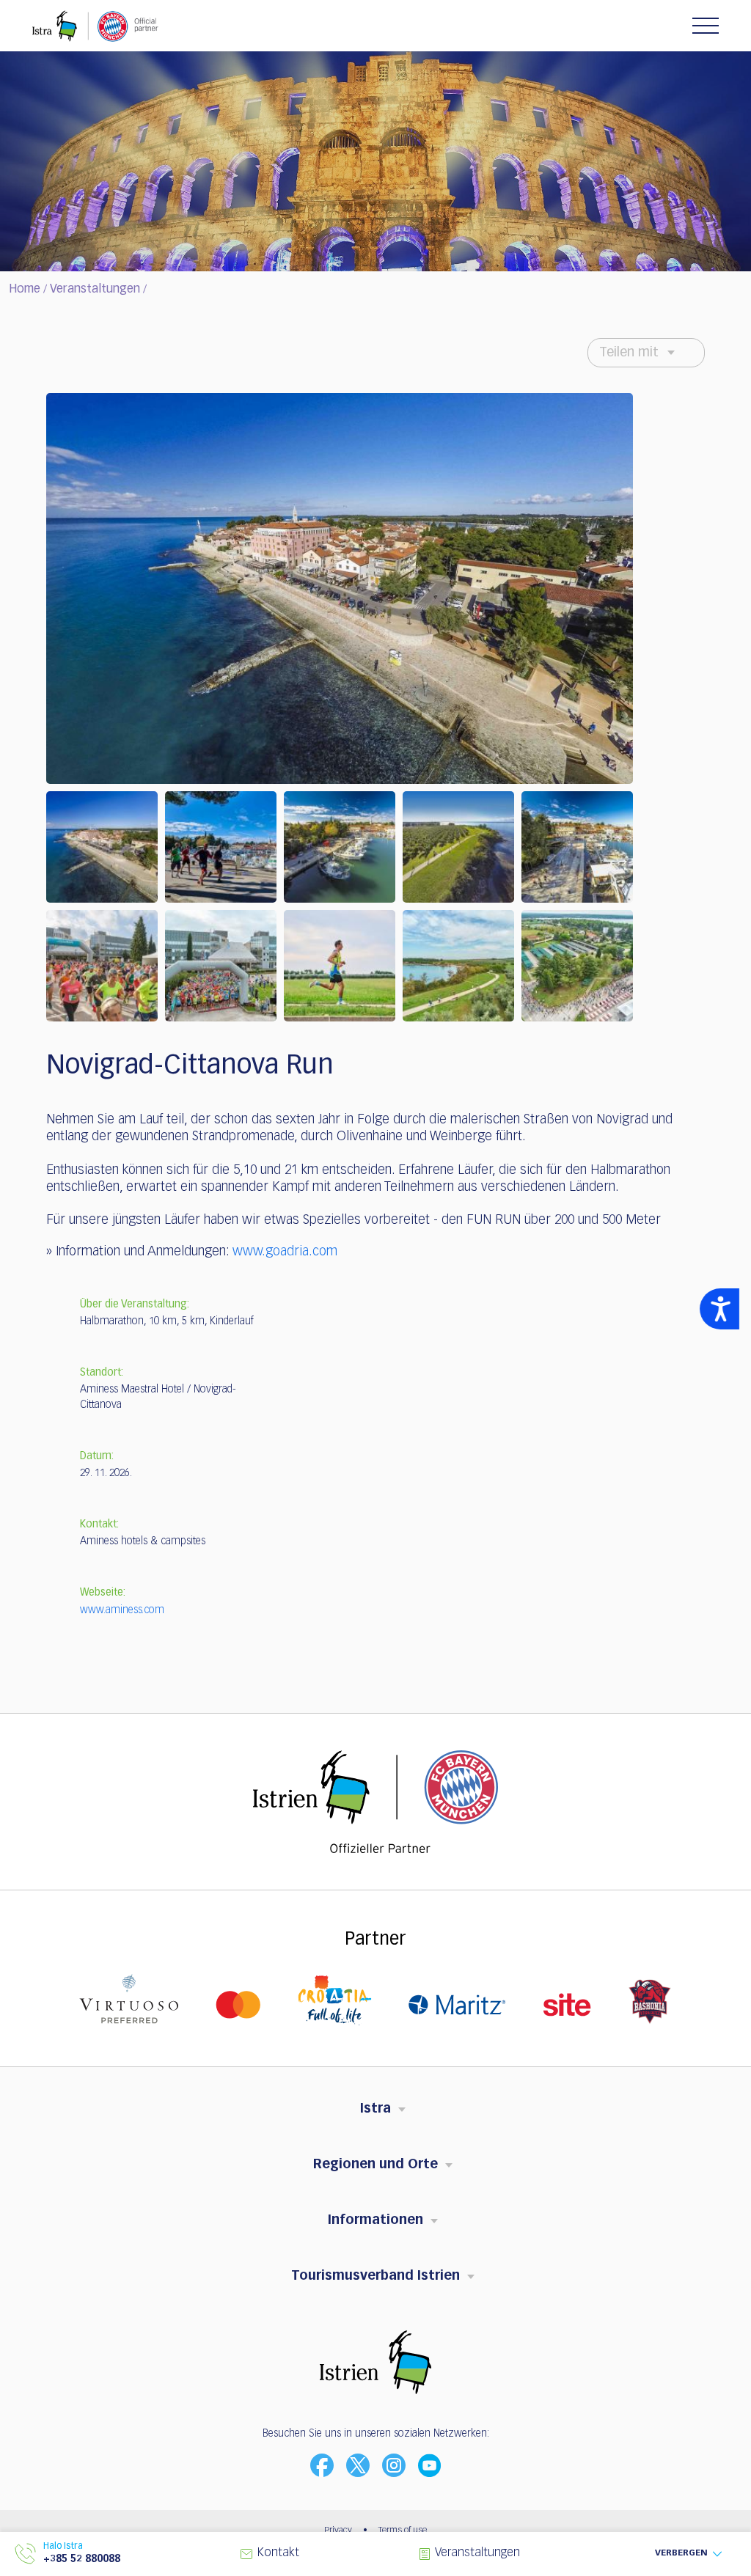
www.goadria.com (285, 1252)
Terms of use (403, 2531)
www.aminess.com (122, 1610)
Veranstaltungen (95, 290)
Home (25, 290)
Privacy (338, 2531)
